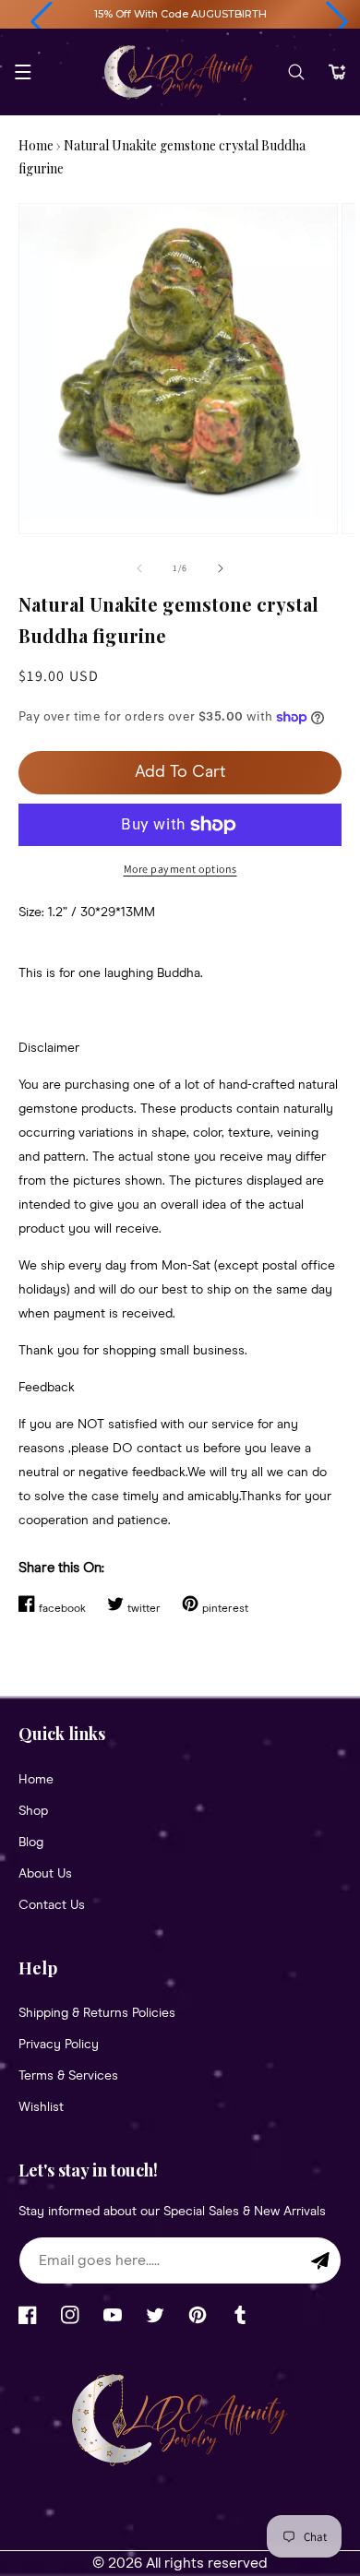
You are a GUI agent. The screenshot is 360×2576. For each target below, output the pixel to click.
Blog (31, 1843)
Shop (33, 1811)
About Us (45, 1874)
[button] (42, 22)
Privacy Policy (59, 2045)
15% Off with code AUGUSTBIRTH (180, 14)
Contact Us (52, 1905)
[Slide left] (139, 568)
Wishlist (41, 2107)
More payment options (180, 869)
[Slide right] (221, 568)
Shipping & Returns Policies (97, 2013)
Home (36, 145)
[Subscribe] (320, 2260)
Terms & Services (68, 2076)
